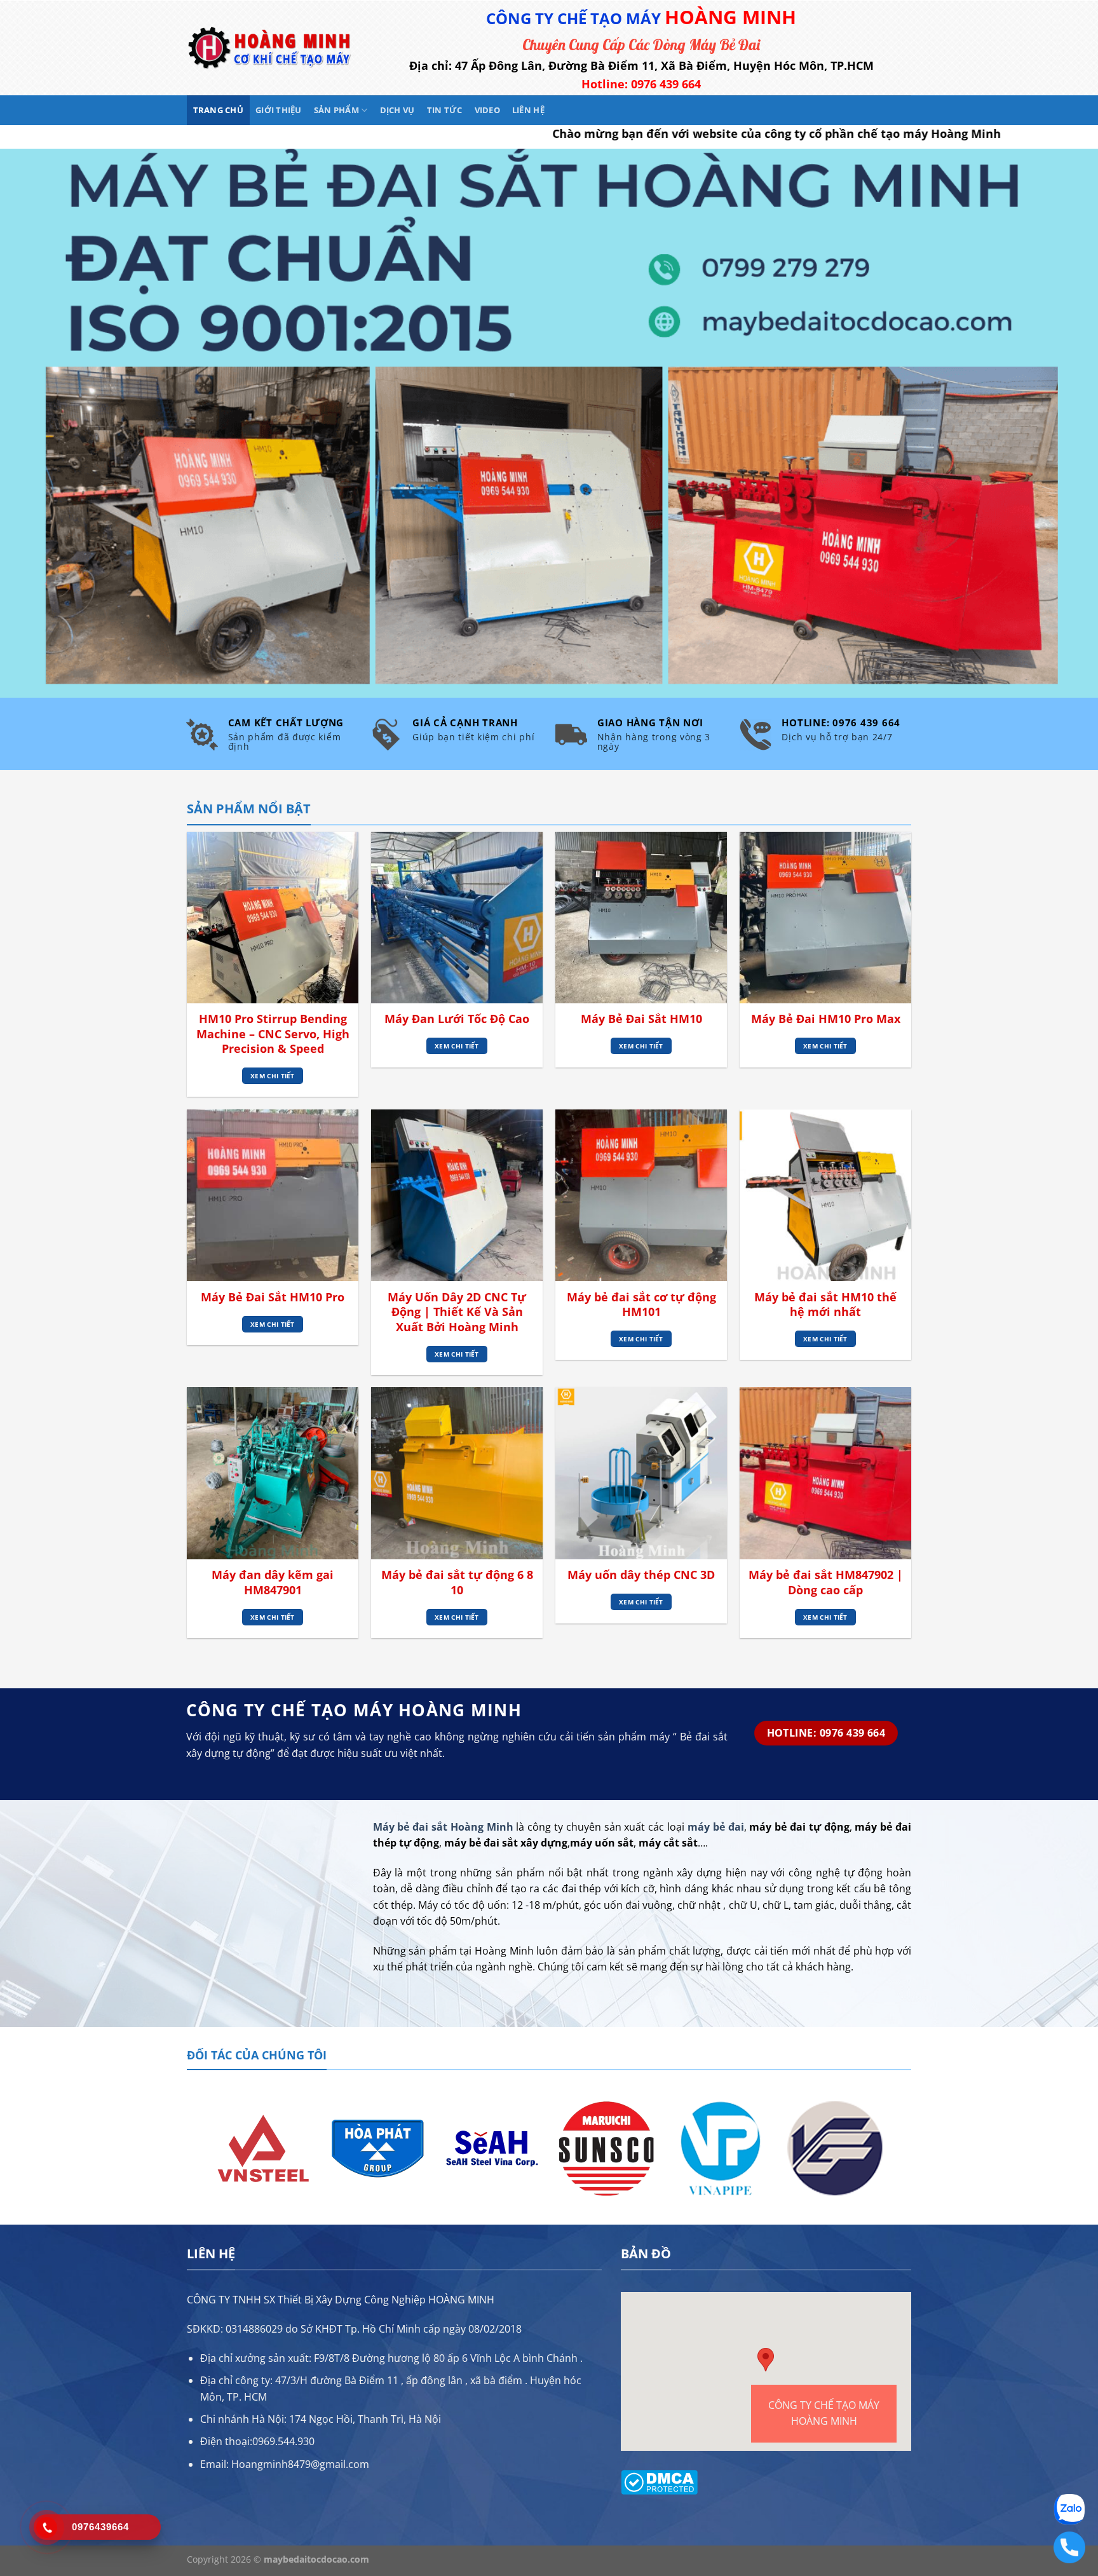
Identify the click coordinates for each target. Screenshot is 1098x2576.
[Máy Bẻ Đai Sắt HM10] (641, 918)
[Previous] (194, 2147)
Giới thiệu (279, 110)
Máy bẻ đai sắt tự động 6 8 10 (457, 1582)
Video (487, 110)
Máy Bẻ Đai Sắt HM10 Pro (273, 1297)
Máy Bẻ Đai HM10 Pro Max (826, 1019)
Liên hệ (528, 110)
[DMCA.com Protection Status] (659, 2481)
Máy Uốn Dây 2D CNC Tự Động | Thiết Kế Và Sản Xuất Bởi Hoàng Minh (457, 1312)
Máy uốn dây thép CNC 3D (641, 1575)
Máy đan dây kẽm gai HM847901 (273, 1582)
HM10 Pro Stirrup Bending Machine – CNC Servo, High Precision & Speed (273, 1034)
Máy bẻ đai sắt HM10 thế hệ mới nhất (825, 1305)
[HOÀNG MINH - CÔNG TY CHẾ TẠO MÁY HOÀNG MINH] (269, 48)
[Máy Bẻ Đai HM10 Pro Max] (825, 918)
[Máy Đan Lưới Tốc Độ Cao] (457, 918)
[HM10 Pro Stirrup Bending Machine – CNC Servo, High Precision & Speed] (273, 918)
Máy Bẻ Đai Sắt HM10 (641, 1019)
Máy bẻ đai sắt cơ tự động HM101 (641, 1305)
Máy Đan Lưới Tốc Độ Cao (457, 1019)
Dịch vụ (397, 110)
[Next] (904, 2147)
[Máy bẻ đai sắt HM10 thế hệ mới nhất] (825, 1195)
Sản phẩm (336, 110)
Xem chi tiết (273, 1076)
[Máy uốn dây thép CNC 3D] (641, 1473)
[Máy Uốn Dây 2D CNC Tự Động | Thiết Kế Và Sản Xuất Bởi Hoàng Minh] (457, 1195)
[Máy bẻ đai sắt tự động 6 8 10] (457, 1473)
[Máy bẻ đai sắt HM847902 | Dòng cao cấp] (825, 1473)
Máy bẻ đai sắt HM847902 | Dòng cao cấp (826, 1582)
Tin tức (445, 110)
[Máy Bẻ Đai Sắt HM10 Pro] (273, 1195)
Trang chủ (218, 110)
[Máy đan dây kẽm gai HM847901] (273, 1473)
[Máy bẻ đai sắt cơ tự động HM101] (641, 1195)
